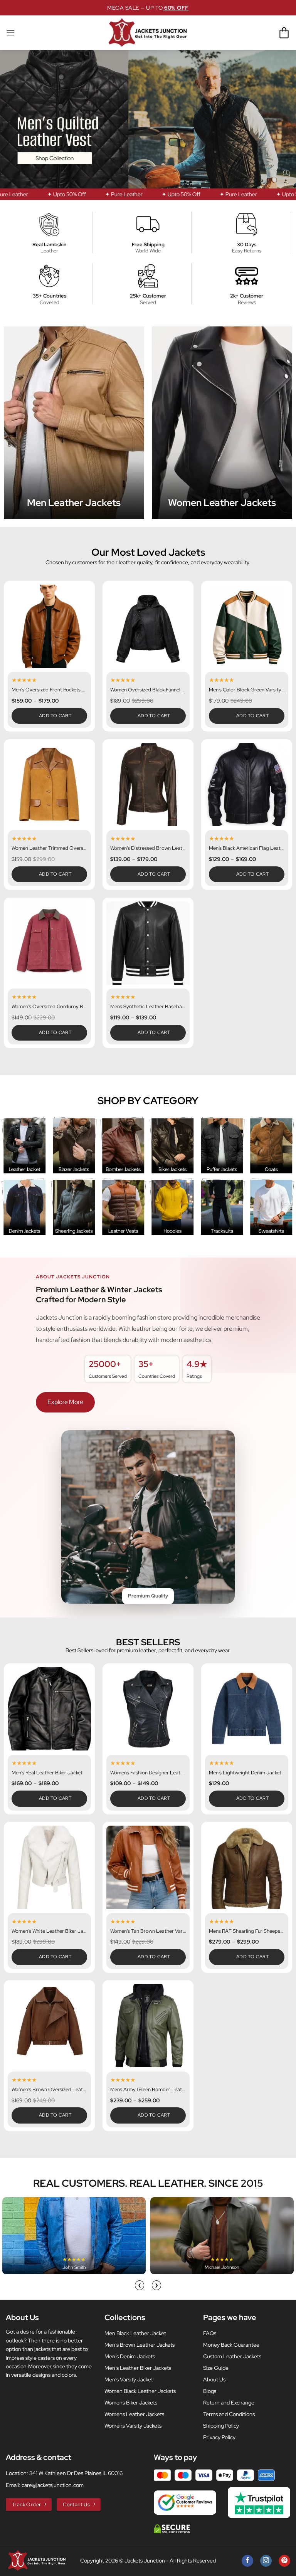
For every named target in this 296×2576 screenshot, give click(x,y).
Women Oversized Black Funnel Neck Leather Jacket (148, 690)
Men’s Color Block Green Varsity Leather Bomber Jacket (247, 690)
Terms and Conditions (229, 2414)
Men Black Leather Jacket (135, 2333)
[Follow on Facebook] (247, 2561)
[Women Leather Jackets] (222, 423)
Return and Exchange (229, 2403)
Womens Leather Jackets (134, 2414)
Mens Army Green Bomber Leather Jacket (148, 2090)
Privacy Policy (219, 2437)
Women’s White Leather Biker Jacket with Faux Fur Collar (49, 1931)
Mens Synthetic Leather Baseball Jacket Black (148, 1007)
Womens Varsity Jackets (133, 2426)
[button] (10, 33)
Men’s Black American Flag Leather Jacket (247, 848)
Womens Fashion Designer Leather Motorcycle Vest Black (148, 1773)
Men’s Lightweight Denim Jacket (245, 1773)
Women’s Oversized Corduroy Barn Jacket (49, 1007)
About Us (214, 2379)
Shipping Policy (221, 2426)
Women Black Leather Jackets (140, 2391)
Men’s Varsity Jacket (129, 2379)
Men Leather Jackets (74, 503)
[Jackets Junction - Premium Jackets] (148, 33)
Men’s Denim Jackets (130, 2356)
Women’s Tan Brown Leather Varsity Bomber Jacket (148, 1931)
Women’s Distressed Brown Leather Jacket (148, 848)
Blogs (210, 2391)
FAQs (210, 2333)
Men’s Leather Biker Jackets (138, 2368)
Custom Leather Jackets (232, 2356)
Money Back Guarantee (231, 2345)
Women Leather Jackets (222, 503)
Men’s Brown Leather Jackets (140, 2345)
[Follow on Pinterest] (284, 2561)
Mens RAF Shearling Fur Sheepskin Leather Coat (247, 1931)
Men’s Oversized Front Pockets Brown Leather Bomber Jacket (49, 690)
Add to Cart (55, 716)
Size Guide (216, 2368)
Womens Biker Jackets (131, 2403)
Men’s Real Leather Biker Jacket (47, 1773)
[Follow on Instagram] (266, 2561)
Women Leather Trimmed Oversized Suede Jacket (49, 848)
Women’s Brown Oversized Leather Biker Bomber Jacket (49, 2090)
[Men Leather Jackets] (74, 423)
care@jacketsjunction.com (53, 2485)
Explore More (65, 1402)
